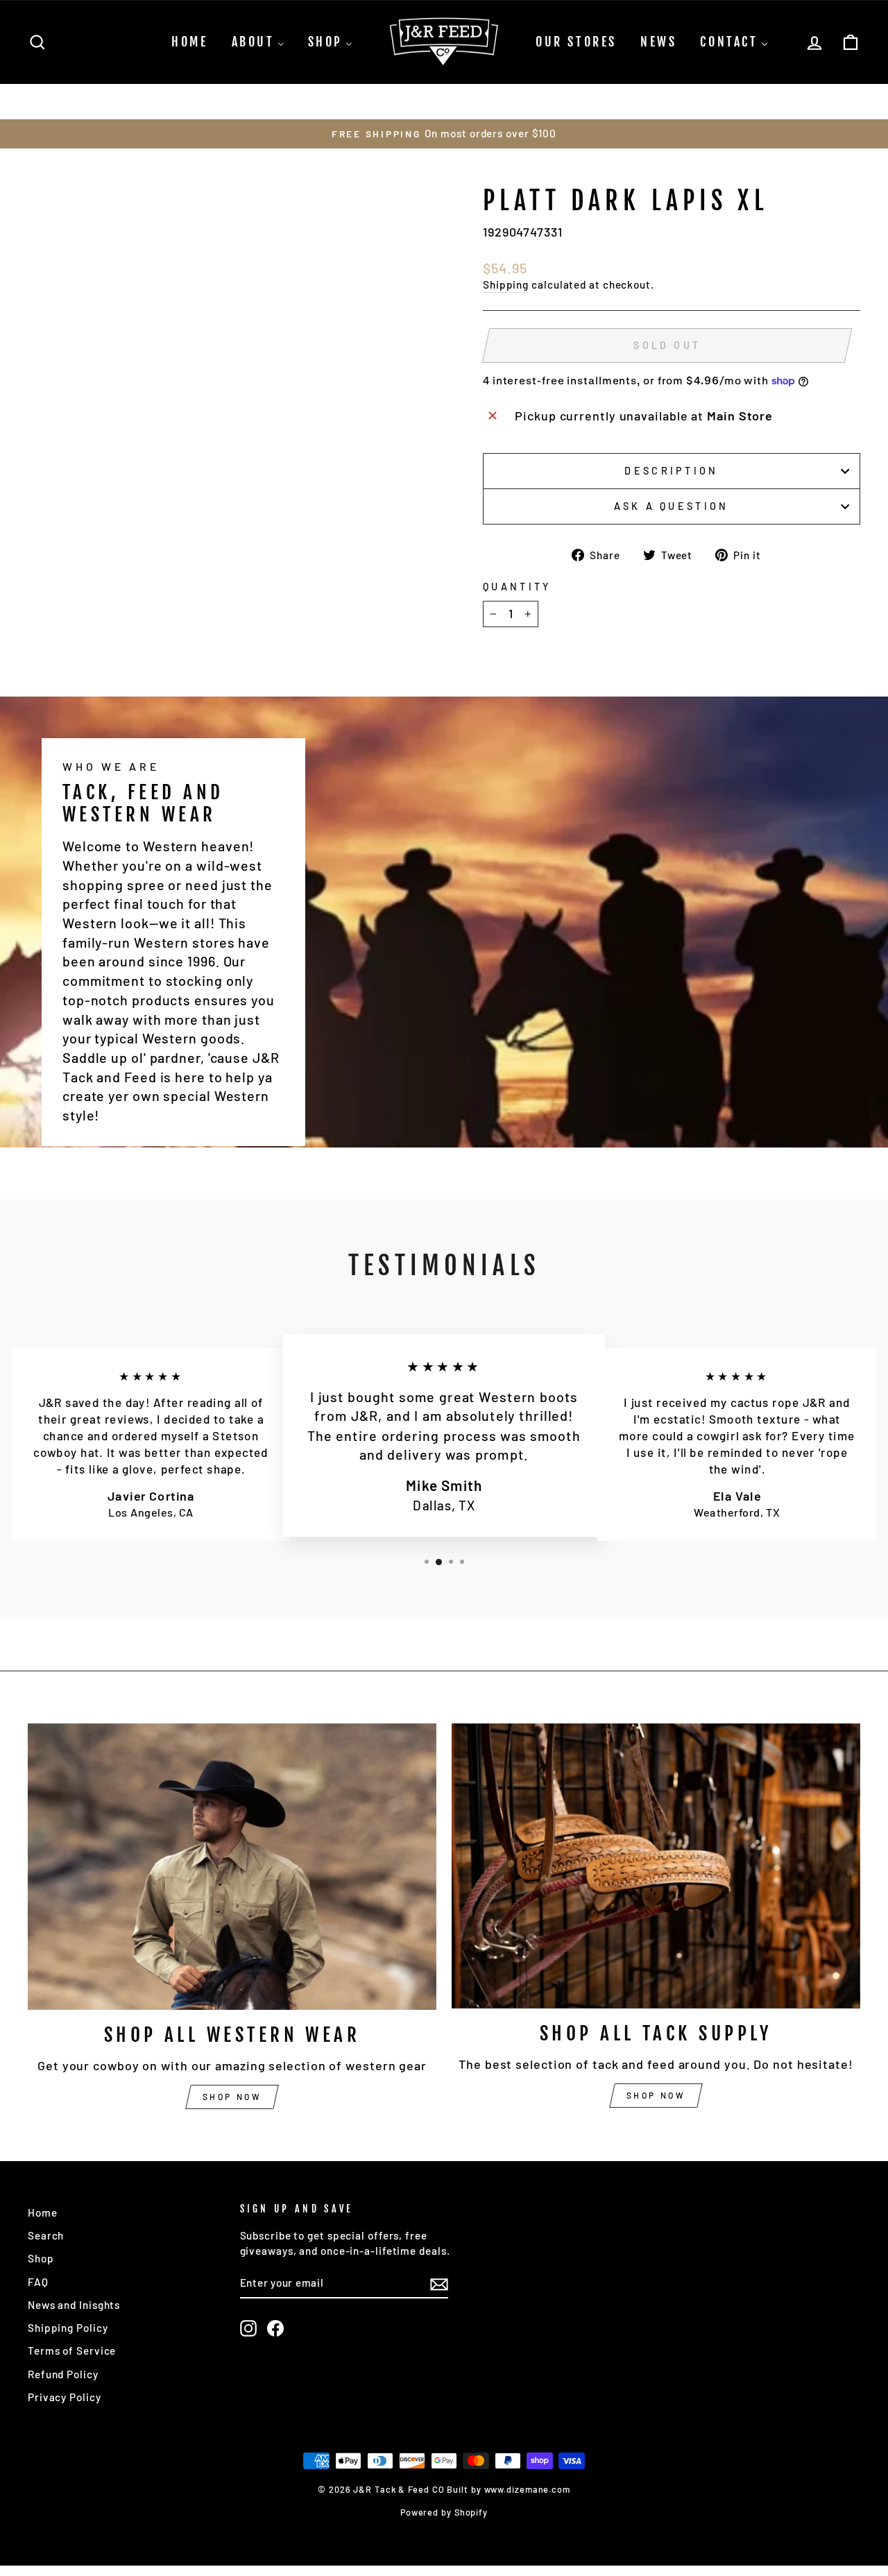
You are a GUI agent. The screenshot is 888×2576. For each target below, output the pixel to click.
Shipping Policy (68, 2328)
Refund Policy (63, 2374)
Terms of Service (72, 2351)
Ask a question (671, 506)
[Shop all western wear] (232, 1867)
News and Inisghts (74, 2305)
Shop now (232, 2097)
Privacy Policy (65, 2397)
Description (672, 471)
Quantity (517, 587)
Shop (41, 2258)
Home (43, 2212)
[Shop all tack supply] (656, 1866)
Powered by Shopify (444, 2512)
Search (46, 2235)
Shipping (506, 284)
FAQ (38, 2282)
